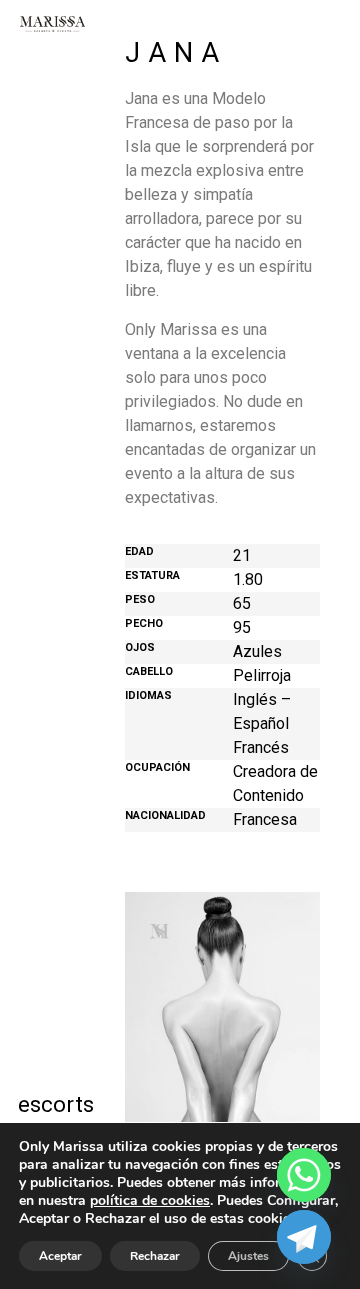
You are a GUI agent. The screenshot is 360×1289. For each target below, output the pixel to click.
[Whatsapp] (304, 1175)
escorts (51, 1104)
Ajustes (248, 1256)
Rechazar (155, 1256)
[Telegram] (304, 1237)
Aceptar (60, 1256)
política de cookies (150, 1200)
